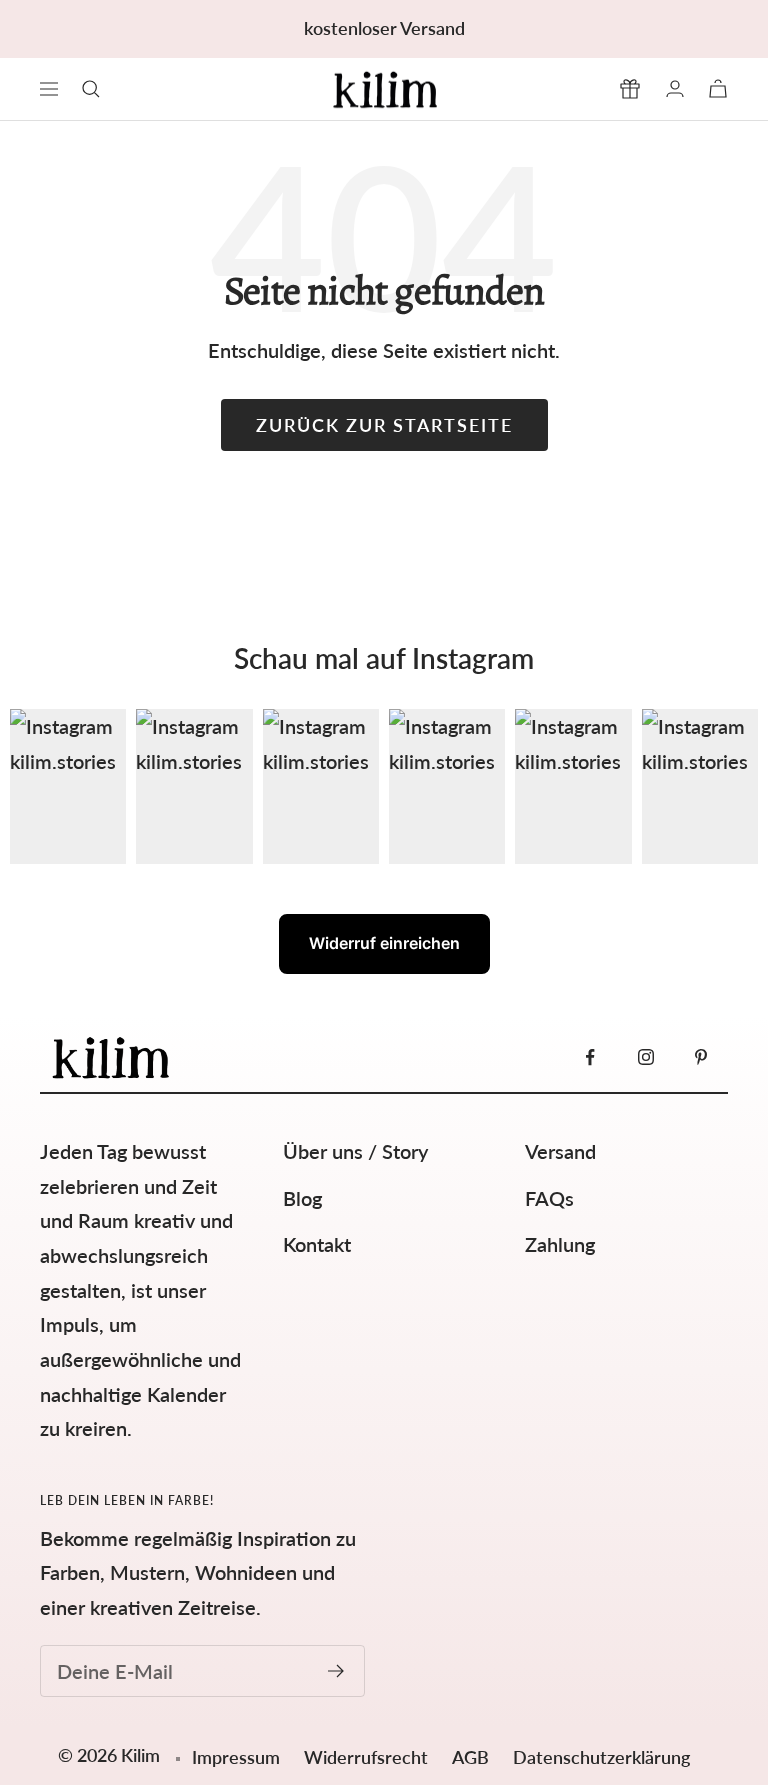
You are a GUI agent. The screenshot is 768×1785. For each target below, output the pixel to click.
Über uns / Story (355, 1151)
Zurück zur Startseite (384, 425)
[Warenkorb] (718, 88)
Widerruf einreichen (384, 943)
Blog (302, 1198)
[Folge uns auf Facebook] (590, 1057)
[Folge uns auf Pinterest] (700, 1057)
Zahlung (560, 1244)
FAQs (549, 1198)
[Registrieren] (336, 1671)
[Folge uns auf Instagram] (645, 1057)
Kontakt (317, 1244)
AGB (472, 1757)
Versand (560, 1151)
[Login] (675, 88)
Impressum (236, 1757)
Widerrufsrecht (368, 1757)
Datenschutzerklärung (601, 1757)
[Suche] (91, 89)
